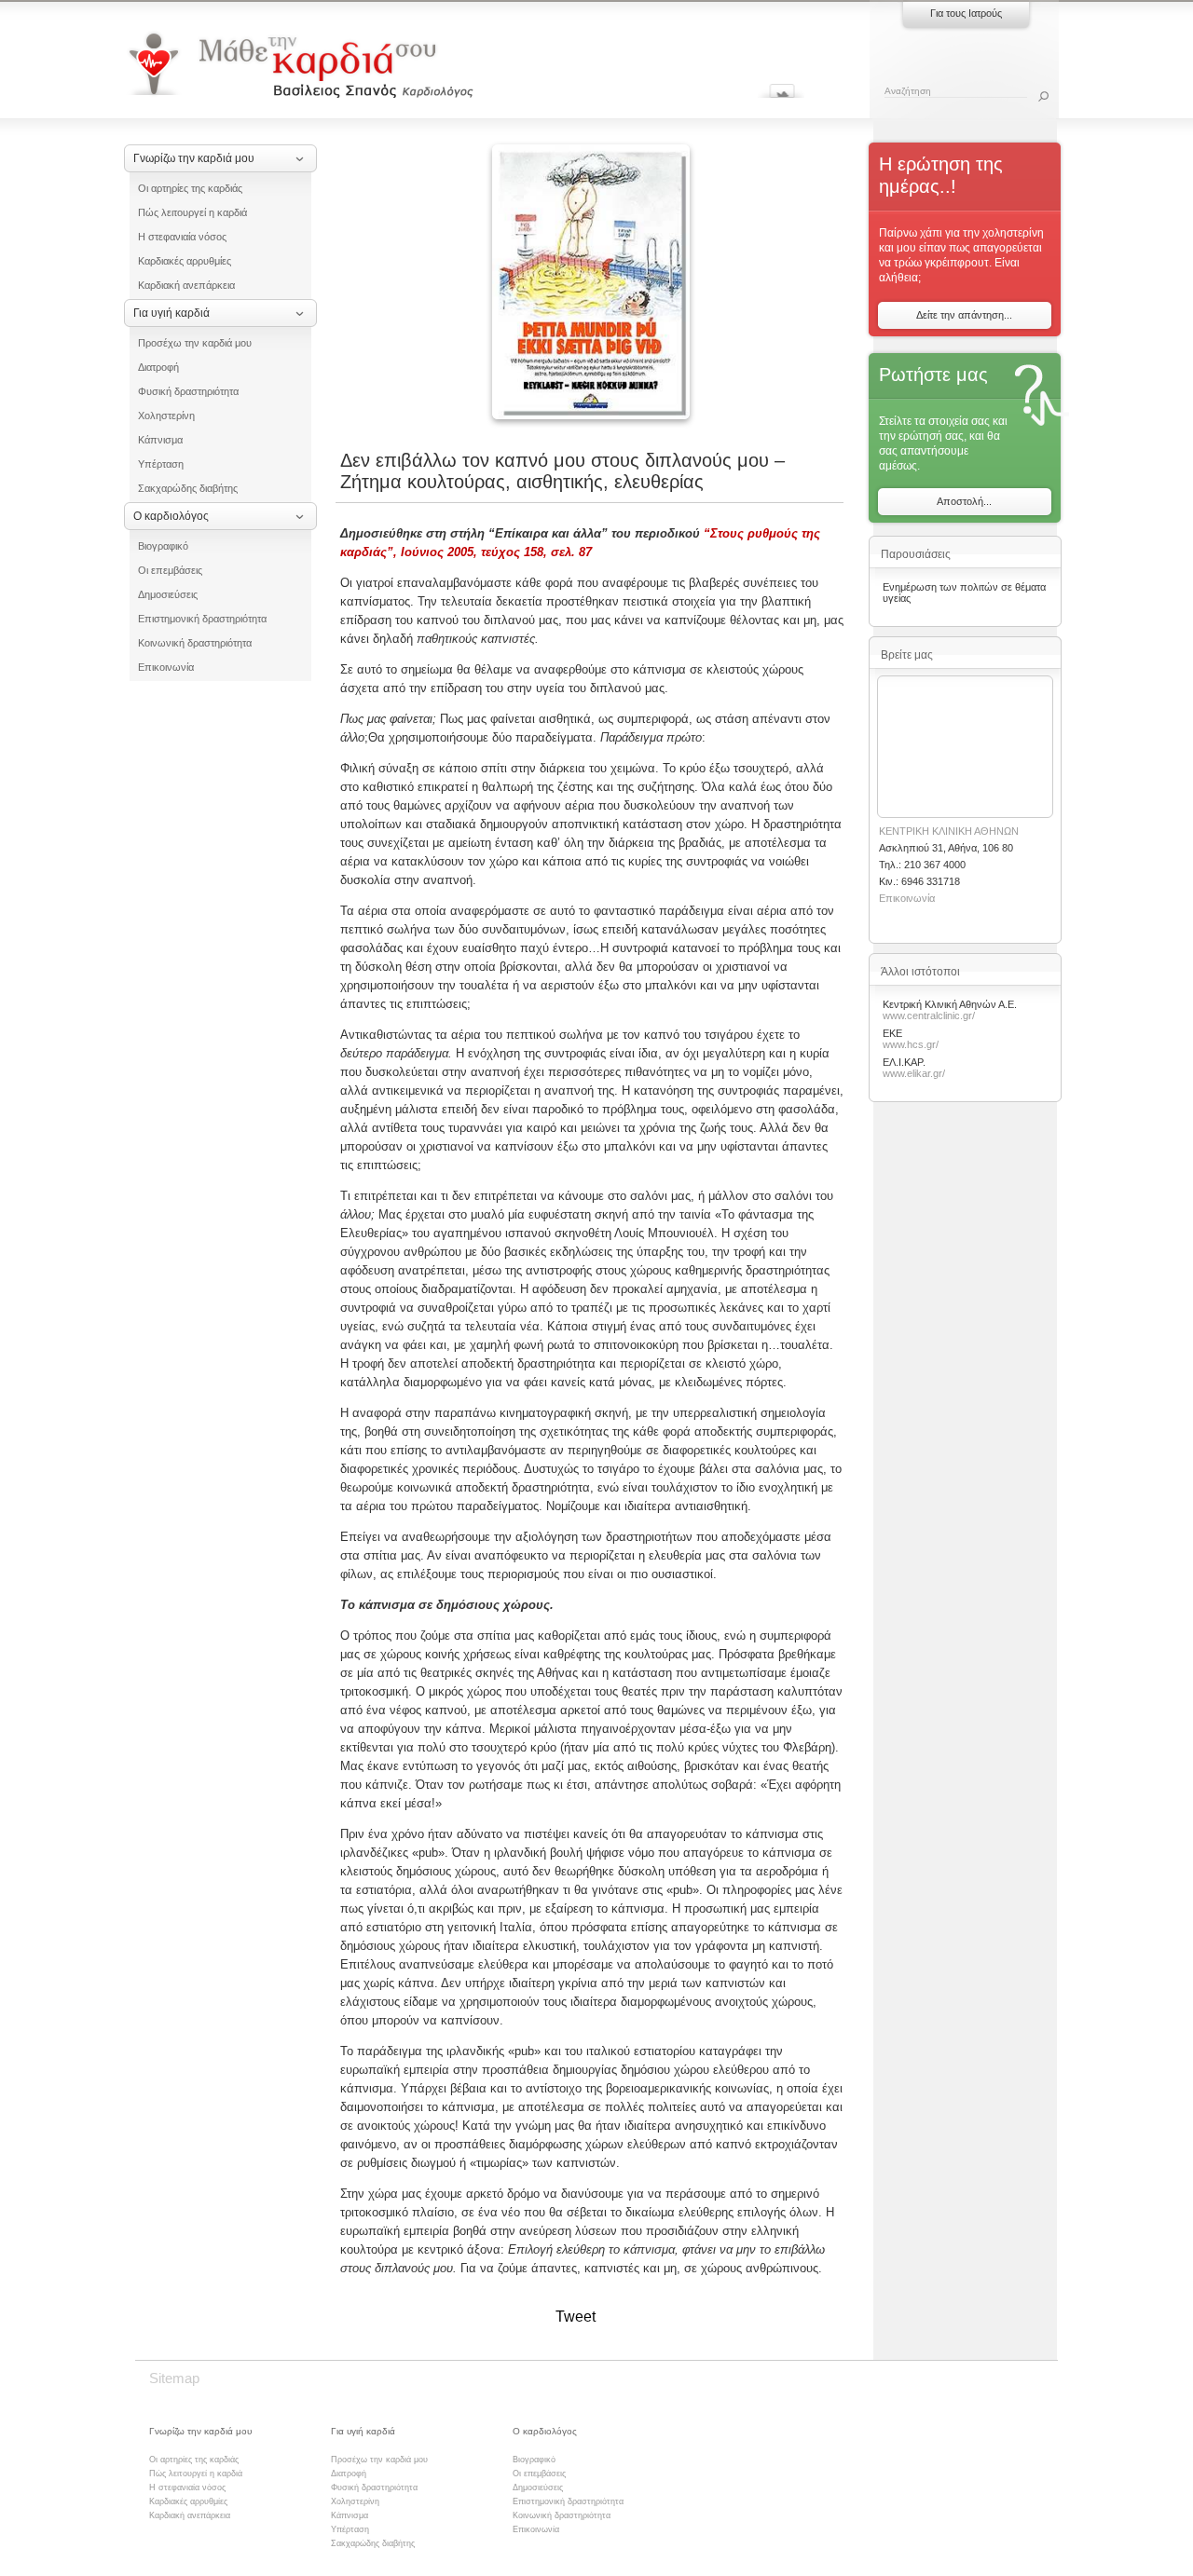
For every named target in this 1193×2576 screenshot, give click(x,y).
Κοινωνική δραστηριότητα (195, 643)
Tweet (576, 2317)
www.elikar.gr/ (914, 1073)
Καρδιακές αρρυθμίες (185, 261)
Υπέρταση (161, 464)
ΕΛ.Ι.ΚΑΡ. (904, 1062)
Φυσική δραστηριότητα (188, 391)
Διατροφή (158, 367)
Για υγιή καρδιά (171, 313)
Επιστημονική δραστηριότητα (202, 619)
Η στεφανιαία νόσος (182, 237)
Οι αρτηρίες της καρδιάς (190, 188)
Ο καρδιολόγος (171, 516)
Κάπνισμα (160, 440)
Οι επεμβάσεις (170, 570)
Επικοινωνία (166, 667)
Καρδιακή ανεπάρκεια (186, 285)
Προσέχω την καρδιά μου (195, 343)
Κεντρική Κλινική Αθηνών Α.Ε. (950, 1004)
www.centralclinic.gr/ (929, 1015)
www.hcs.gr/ (911, 1044)
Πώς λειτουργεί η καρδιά (192, 212)
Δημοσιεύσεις (168, 594)
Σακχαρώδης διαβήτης (188, 488)
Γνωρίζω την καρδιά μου (194, 158)
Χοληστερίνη (166, 416)
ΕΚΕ (892, 1033)
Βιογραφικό (163, 546)
